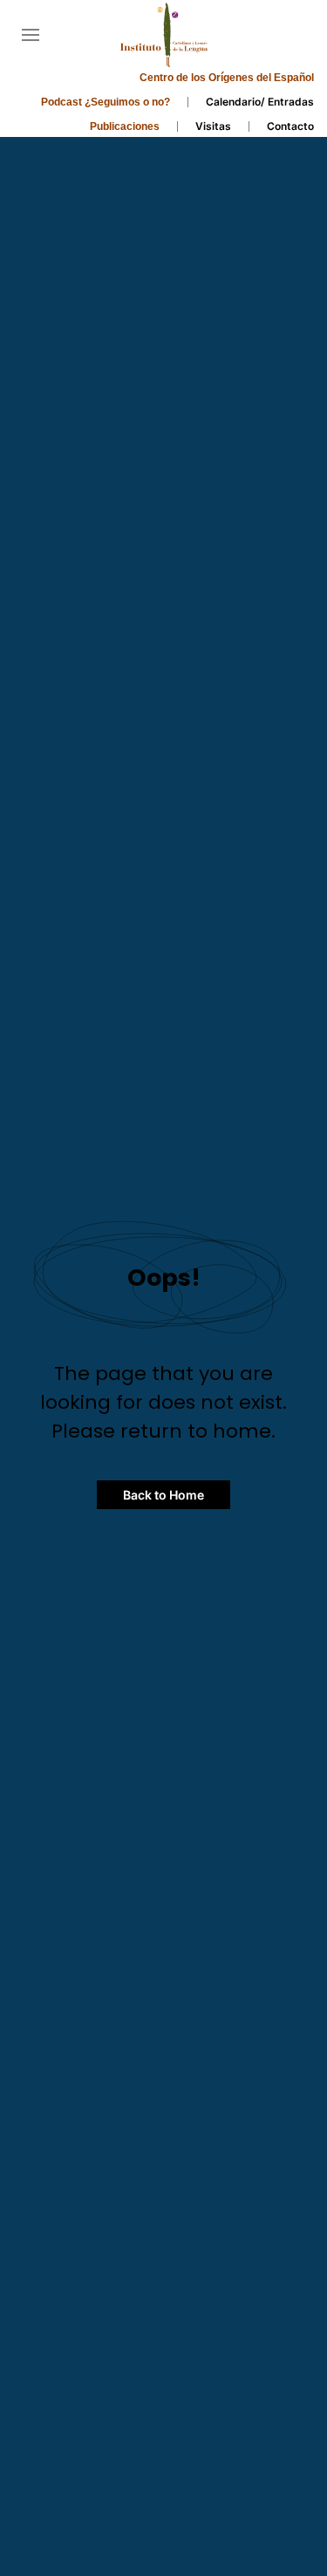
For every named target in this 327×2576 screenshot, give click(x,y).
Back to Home (163, 1495)
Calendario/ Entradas (260, 102)
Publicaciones (125, 126)
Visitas (213, 126)
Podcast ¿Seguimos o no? (106, 102)
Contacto (290, 126)
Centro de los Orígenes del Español (227, 78)
